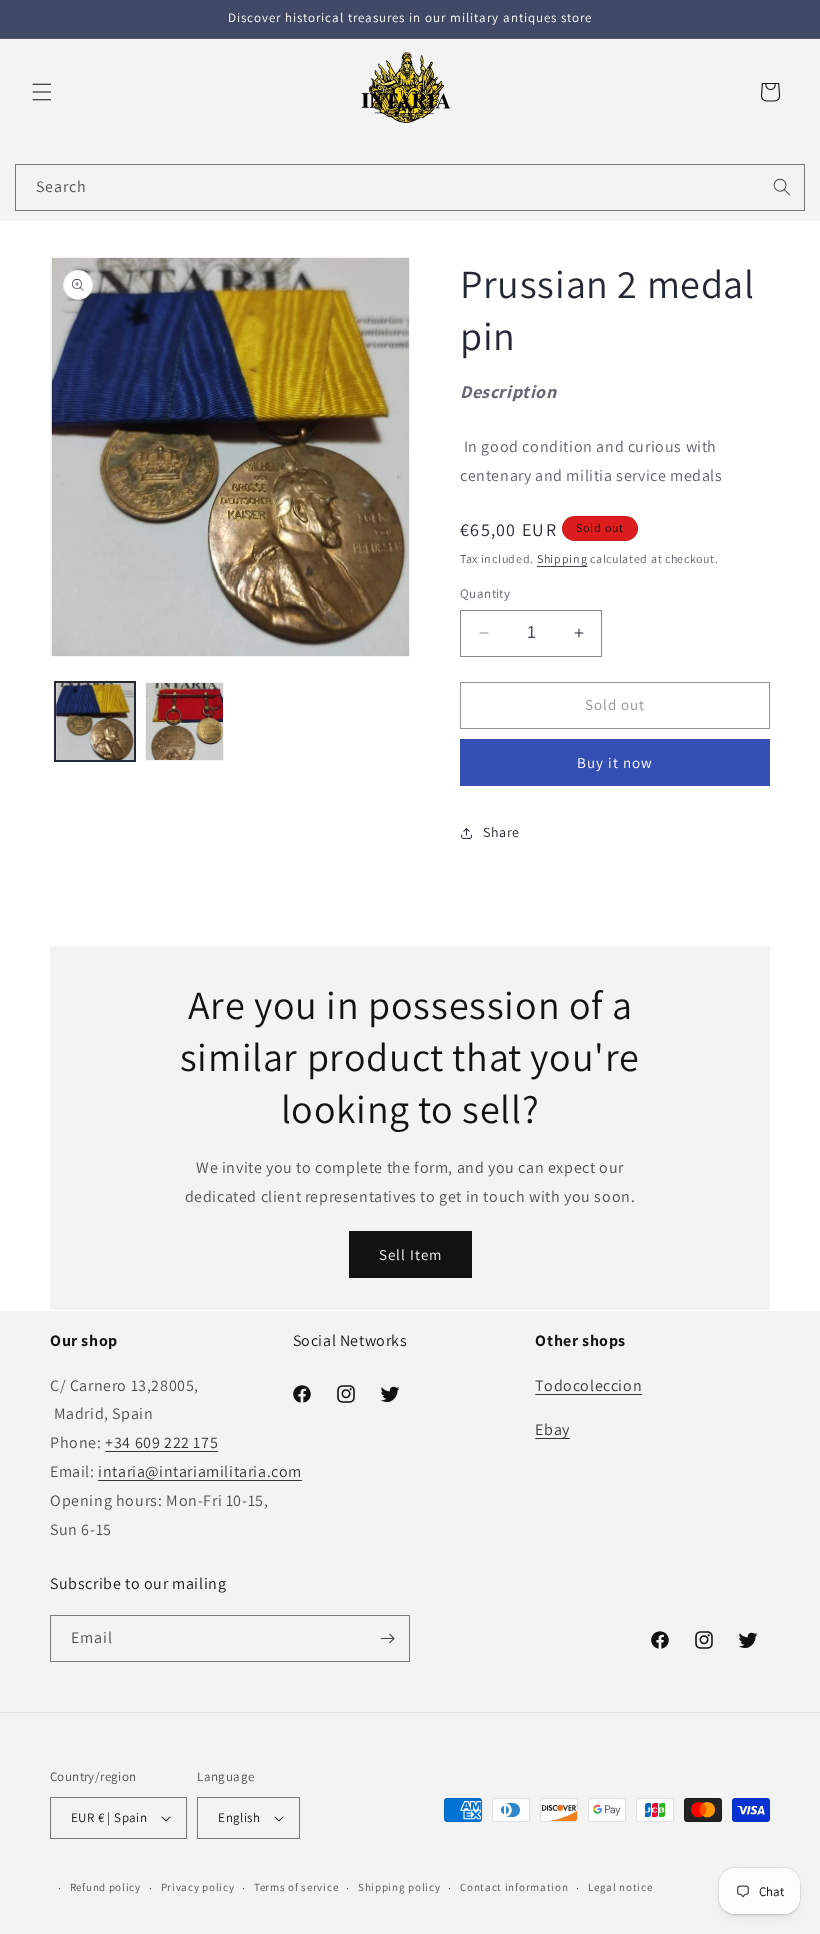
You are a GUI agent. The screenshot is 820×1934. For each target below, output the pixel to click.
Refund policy (105, 1887)
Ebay (552, 1429)
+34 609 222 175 (161, 1442)
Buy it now (615, 762)
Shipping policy (399, 1887)
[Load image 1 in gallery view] (95, 722)
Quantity (485, 593)
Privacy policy (198, 1887)
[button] (42, 92)
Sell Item (410, 1254)
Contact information (514, 1887)
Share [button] (501, 832)
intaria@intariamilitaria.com (200, 1471)
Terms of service (296, 1887)
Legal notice (620, 1887)
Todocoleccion (588, 1385)
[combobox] (410, 187)
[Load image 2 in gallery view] (185, 722)
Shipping (562, 558)
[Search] (782, 187)
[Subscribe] (387, 1638)
